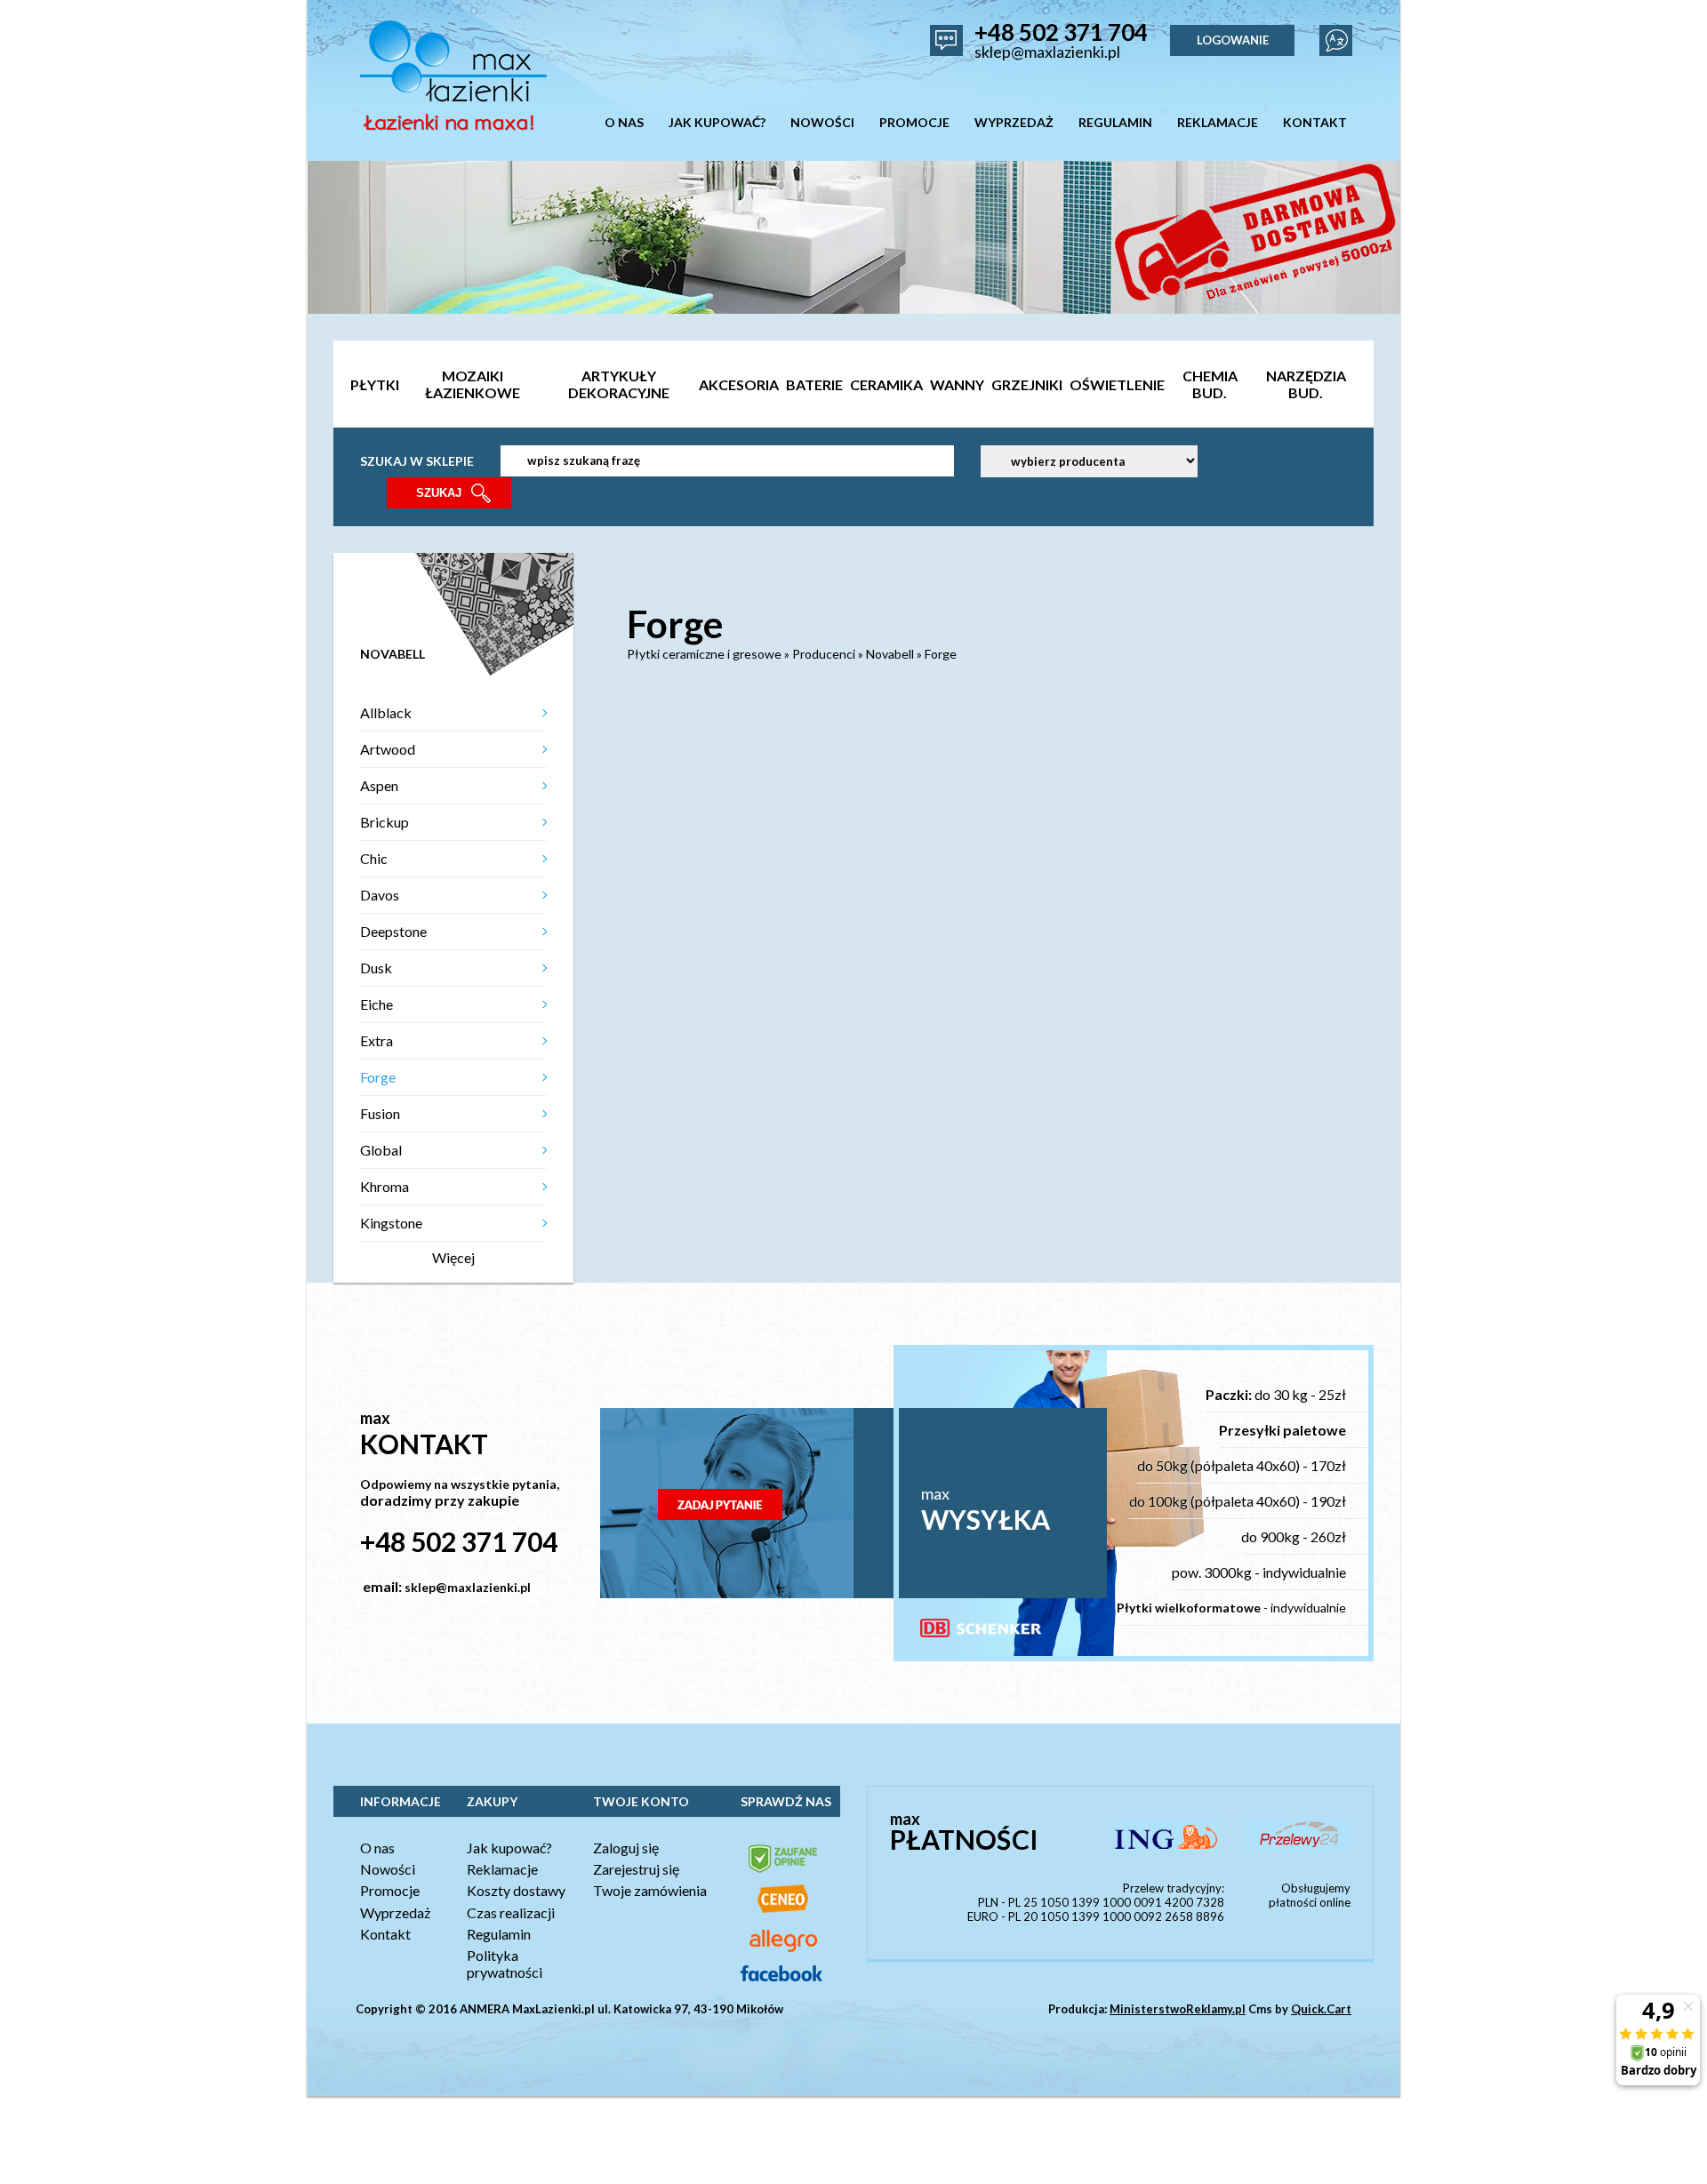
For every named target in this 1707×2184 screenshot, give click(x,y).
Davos (380, 895)
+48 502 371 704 (1061, 32)
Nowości (388, 1869)
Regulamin (499, 1934)
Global (381, 1150)
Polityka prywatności (505, 1964)
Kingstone (391, 1223)
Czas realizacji (511, 1912)
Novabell (890, 654)
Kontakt (385, 1934)
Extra (377, 1040)
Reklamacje (502, 1869)
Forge (378, 1077)
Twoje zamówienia (650, 1890)
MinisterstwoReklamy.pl (1178, 2009)
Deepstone (393, 931)
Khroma (385, 1186)
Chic (374, 858)
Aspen (379, 785)
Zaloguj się (626, 1848)
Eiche (377, 1004)
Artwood (388, 749)
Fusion (380, 1113)
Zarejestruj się (636, 1869)
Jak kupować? (509, 1848)
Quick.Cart (1321, 2009)
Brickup (385, 822)
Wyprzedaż (395, 1912)
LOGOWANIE (1233, 40)
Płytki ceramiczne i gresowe (704, 654)
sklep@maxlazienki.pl (1047, 52)
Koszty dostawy (516, 1890)
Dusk (376, 968)
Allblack (386, 712)
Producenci (824, 654)
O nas (377, 1848)
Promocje (390, 1890)
